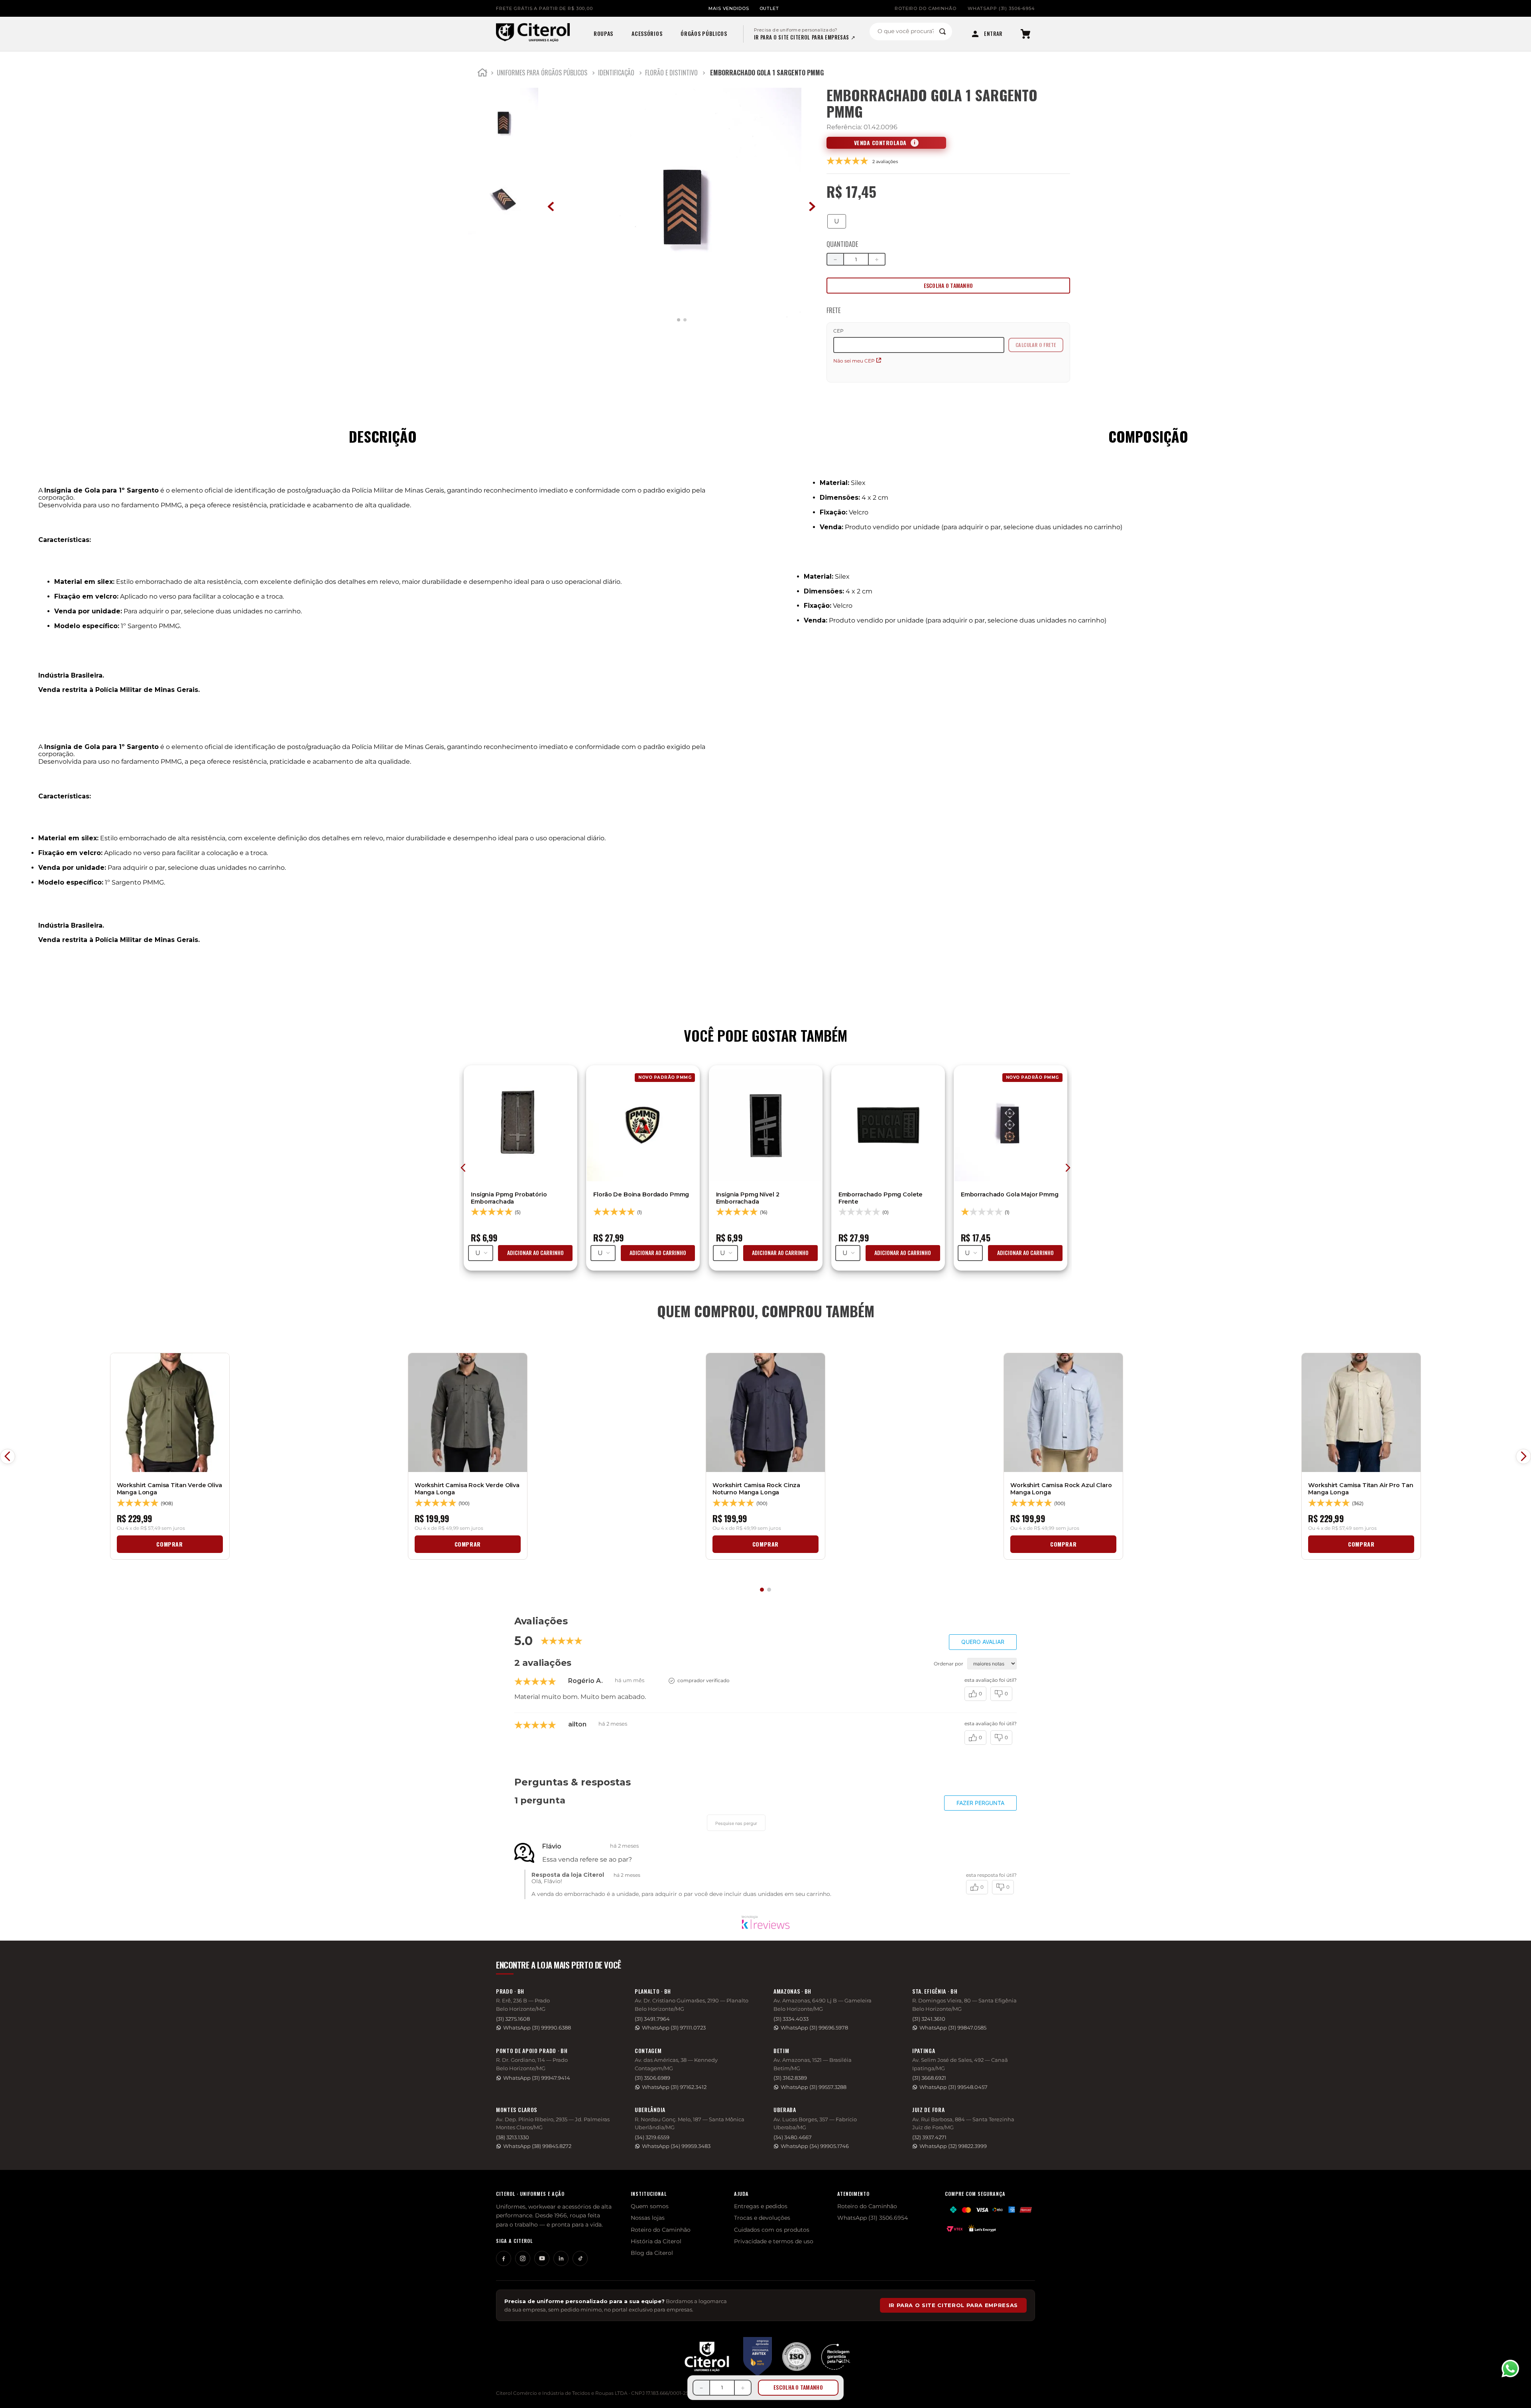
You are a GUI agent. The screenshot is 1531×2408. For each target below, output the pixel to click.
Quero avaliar (983, 1642)
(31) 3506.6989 (652, 2078)
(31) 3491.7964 (652, 2019)
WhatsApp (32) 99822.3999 (953, 2146)
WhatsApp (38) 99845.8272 (537, 2146)
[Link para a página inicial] (482, 74)
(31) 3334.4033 (791, 2019)
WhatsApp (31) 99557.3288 (814, 2087)
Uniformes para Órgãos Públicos (542, 73)
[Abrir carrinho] (1025, 34)
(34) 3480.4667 (793, 2137)
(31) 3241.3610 (929, 2019)
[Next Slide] (1523, 1456)
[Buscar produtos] (943, 32)
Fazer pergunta (980, 1803)
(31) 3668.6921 (929, 2078)
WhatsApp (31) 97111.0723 (674, 2028)
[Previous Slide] (8, 1456)
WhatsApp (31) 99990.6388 (537, 2028)
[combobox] (911, 32)
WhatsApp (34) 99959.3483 (676, 2146)
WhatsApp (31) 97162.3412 (674, 2087)
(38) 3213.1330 (513, 2137)
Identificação (616, 73)
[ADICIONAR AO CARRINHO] (948, 286)
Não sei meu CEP (854, 361)
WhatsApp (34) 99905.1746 (815, 2146)
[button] (837, 221)
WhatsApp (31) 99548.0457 (953, 2087)
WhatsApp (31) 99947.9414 (537, 2078)
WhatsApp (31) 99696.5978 (814, 2028)
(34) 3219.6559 (652, 2137)
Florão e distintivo (671, 73)
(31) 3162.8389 (790, 2078)
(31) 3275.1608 (513, 2019)
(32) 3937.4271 (929, 2137)
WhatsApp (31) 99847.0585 (953, 2028)
